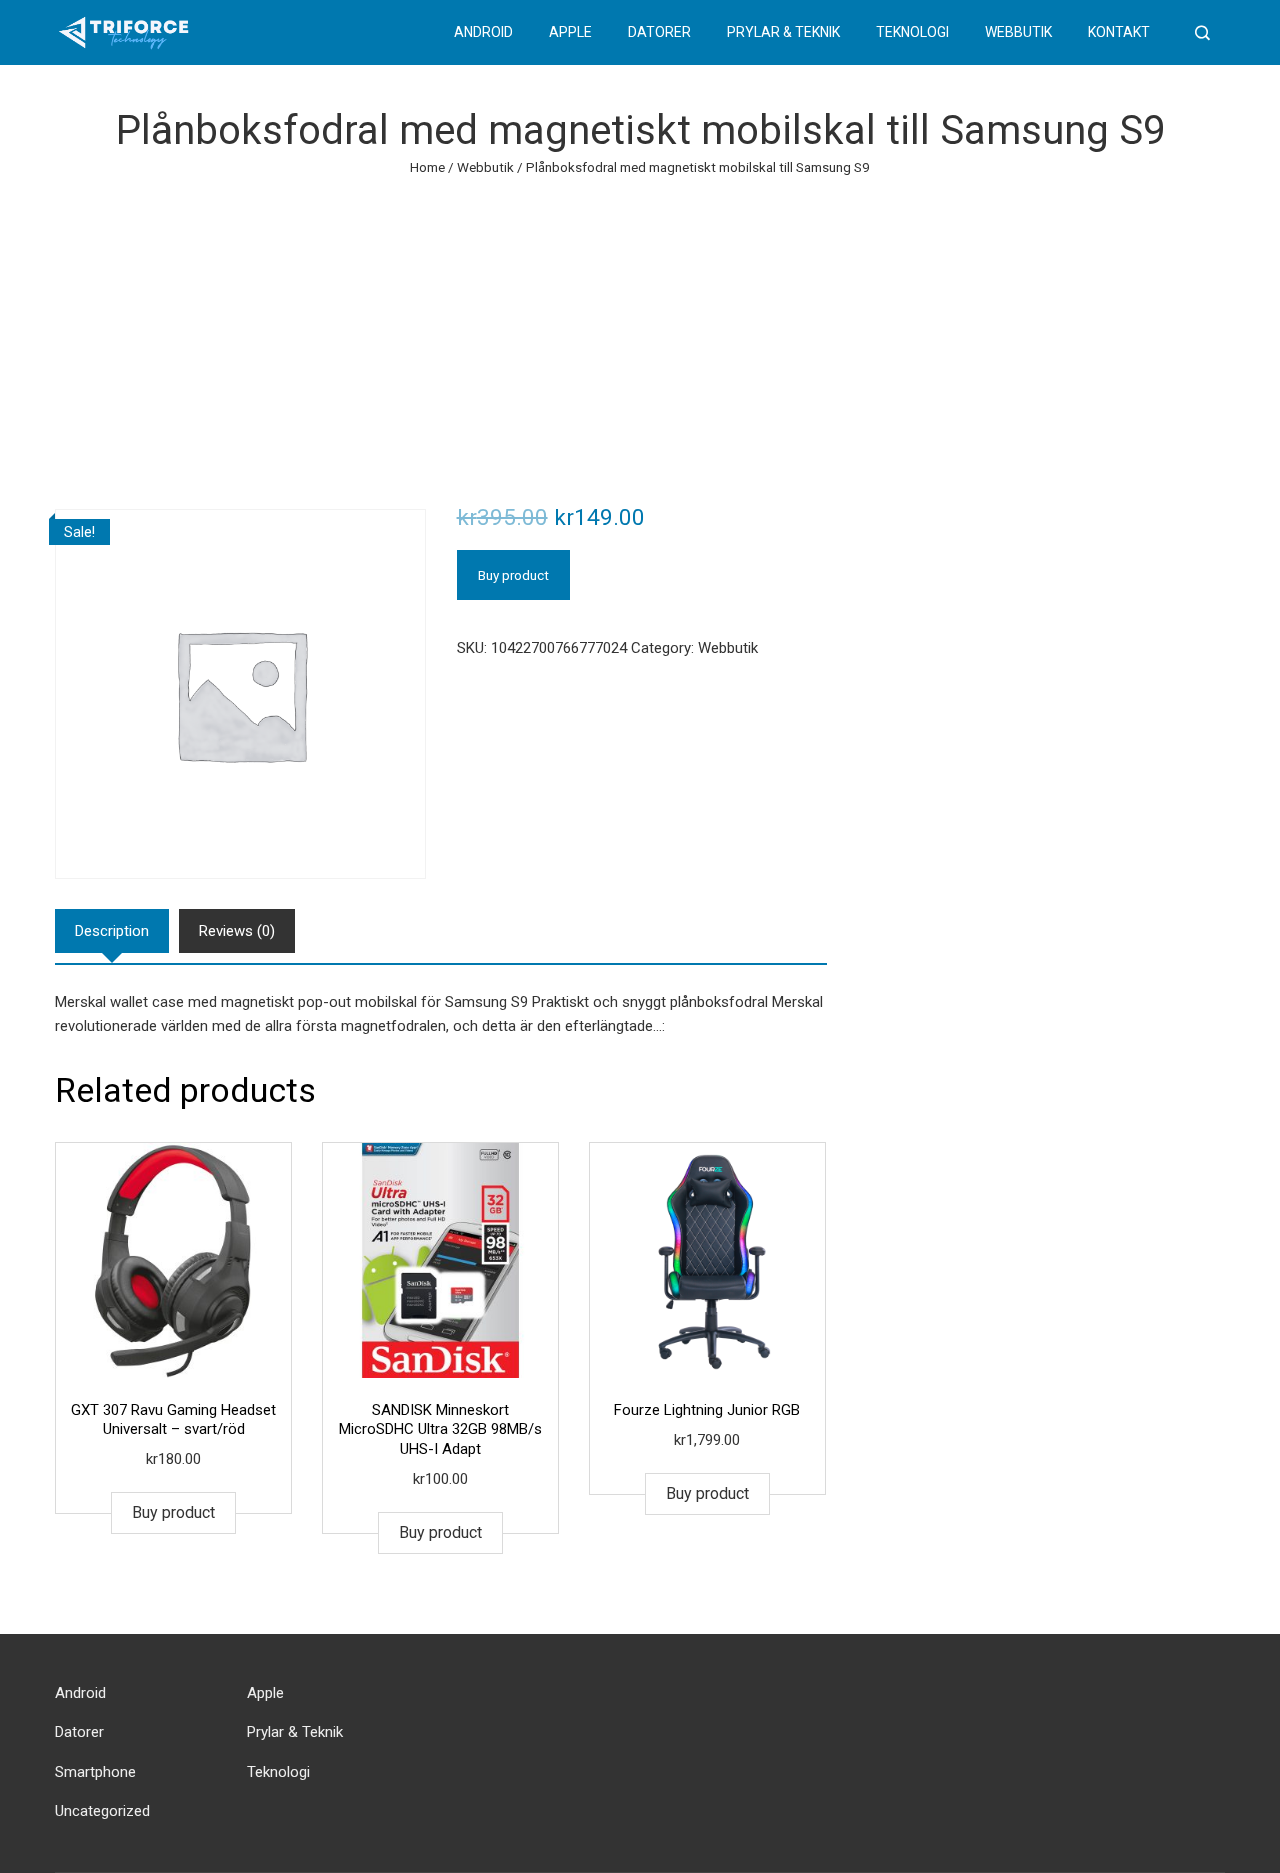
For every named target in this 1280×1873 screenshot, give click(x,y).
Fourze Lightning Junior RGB (707, 1410)
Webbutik (1018, 32)
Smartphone (95, 1772)
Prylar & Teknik (783, 32)
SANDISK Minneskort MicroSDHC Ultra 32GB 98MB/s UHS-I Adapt (440, 1429)
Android (483, 32)
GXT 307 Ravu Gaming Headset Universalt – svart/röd (173, 1420)
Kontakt (1119, 32)
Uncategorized (102, 1811)
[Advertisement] (640, 329)
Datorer (659, 32)
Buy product (513, 575)
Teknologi (912, 32)
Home (427, 167)
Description (112, 931)
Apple (570, 32)
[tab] (112, 931)
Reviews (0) (237, 931)
